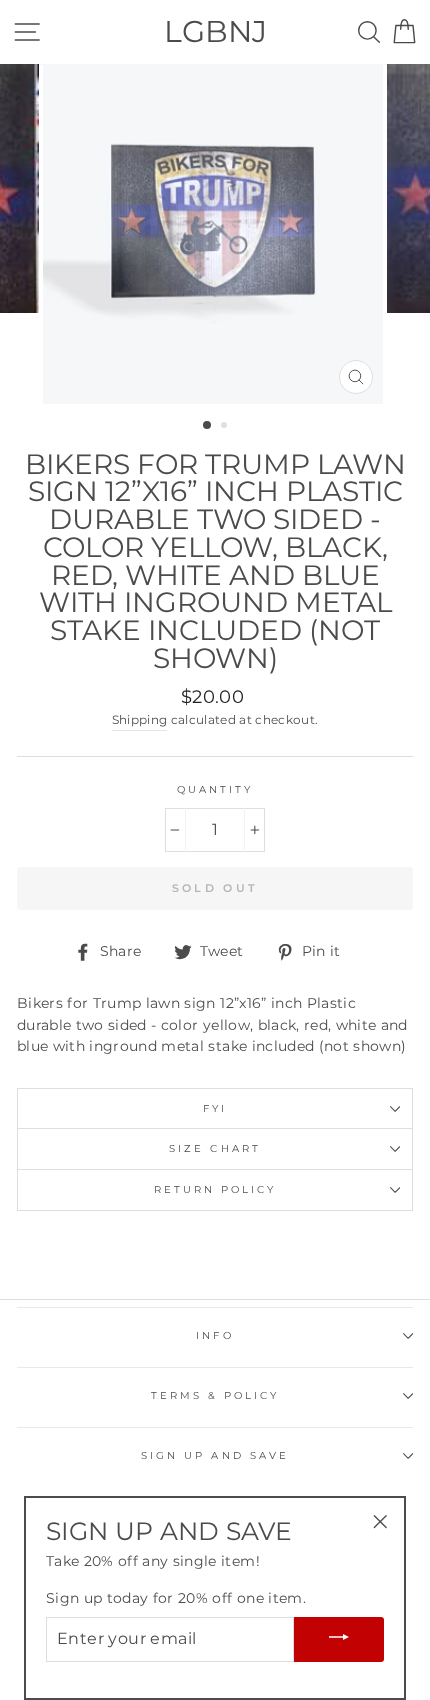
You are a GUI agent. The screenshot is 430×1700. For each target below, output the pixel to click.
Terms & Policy (215, 1395)
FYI (215, 1108)
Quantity (215, 789)
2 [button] (226, 427)
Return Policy (215, 1189)
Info (214, 1335)
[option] (215, 234)
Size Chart (215, 1148)
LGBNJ (215, 31)
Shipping (140, 720)
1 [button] (208, 426)
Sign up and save (215, 1455)
